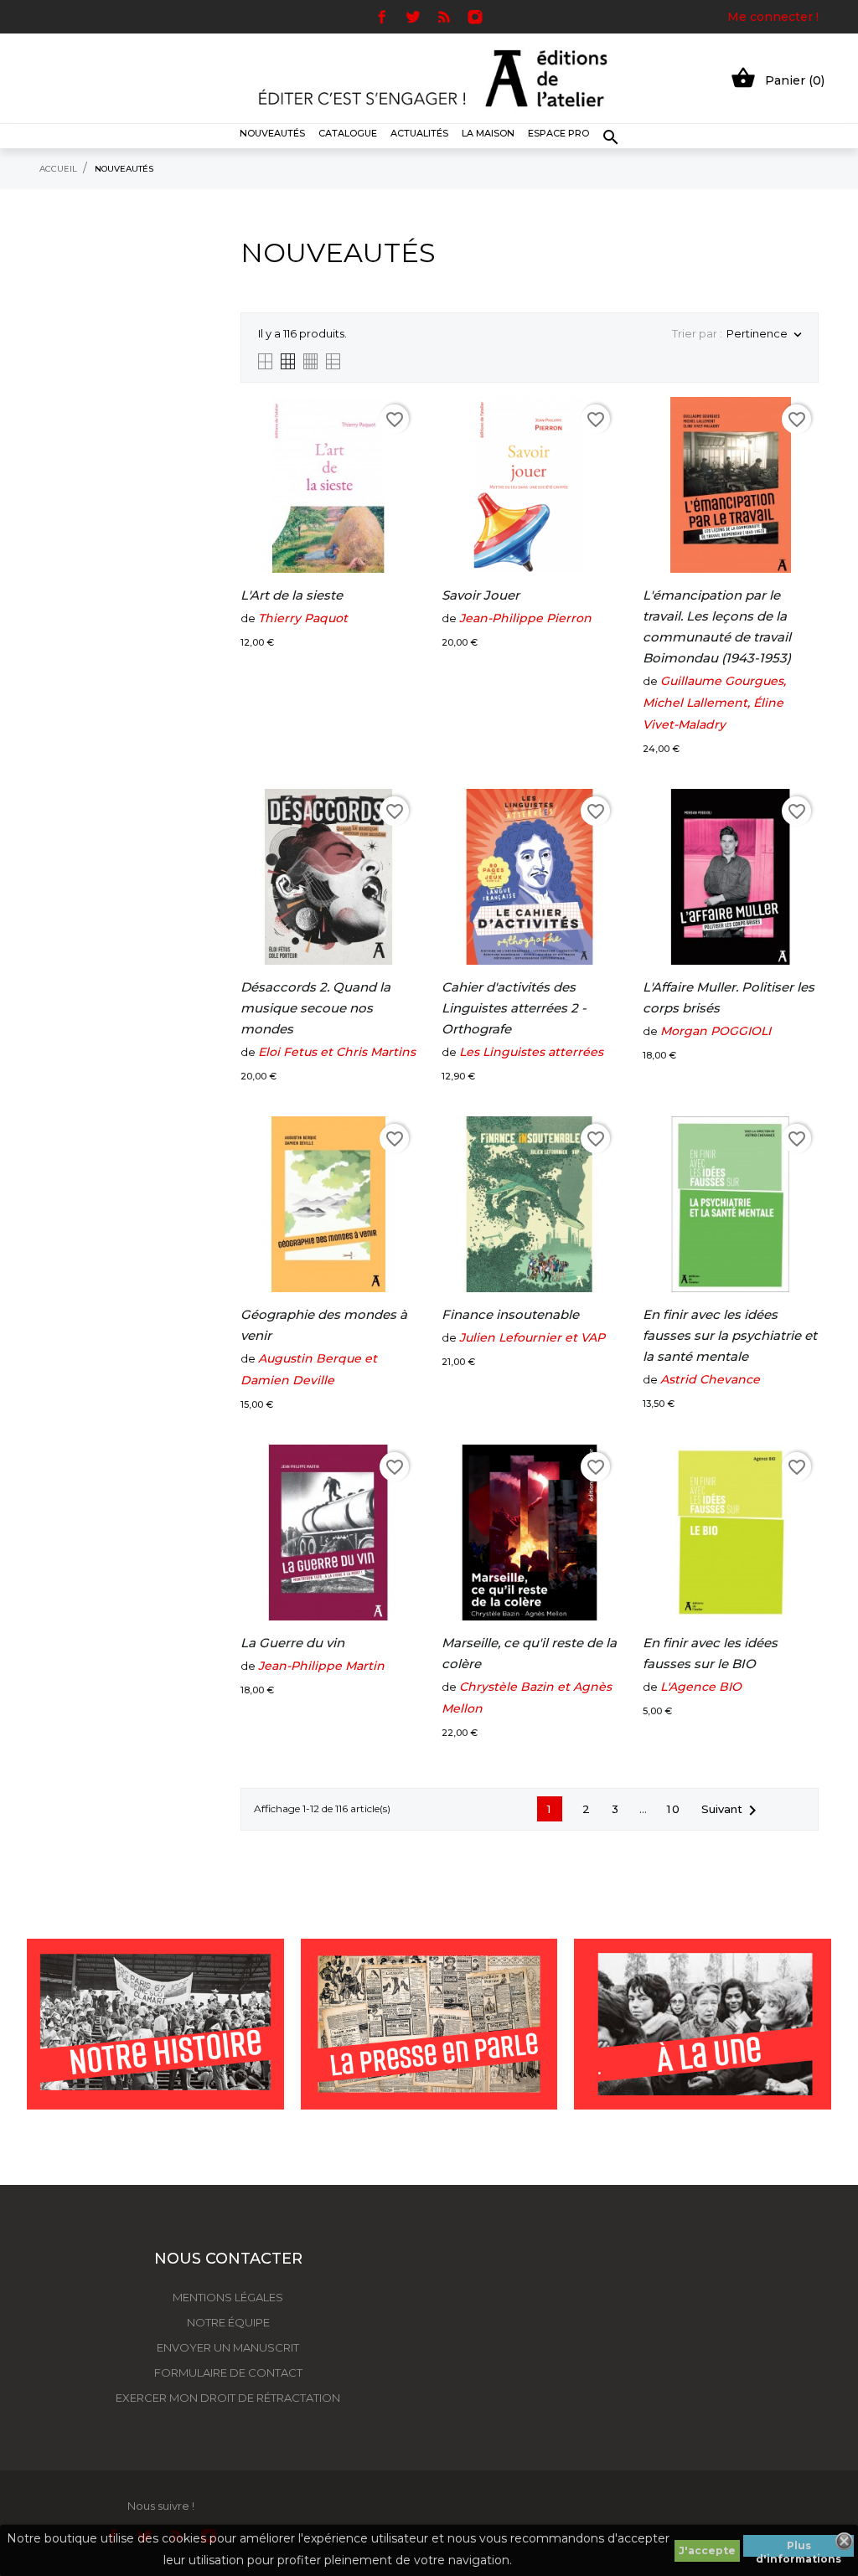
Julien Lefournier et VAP (532, 1337)
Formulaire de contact (228, 2372)
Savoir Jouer (481, 595)
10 (674, 1809)
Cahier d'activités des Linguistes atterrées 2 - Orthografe (514, 1008)
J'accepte (707, 2550)
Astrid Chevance (710, 1379)
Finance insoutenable (510, 1314)
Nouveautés (272, 133)
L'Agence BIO (701, 1687)
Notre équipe (228, 2322)
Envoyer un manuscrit (228, 2347)
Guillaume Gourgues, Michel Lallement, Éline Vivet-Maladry (714, 703)
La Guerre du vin (292, 1643)
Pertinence (764, 335)
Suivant (732, 1811)
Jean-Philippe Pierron (525, 618)
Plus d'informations (799, 2548)
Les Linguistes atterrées (531, 1052)
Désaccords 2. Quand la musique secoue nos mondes (315, 1008)
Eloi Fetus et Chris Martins (337, 1052)
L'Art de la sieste (292, 595)
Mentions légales (228, 2297)
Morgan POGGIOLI (716, 1031)
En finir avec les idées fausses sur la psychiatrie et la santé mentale (730, 1335)
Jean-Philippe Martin (321, 1666)
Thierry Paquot (303, 618)
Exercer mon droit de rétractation (228, 2398)
